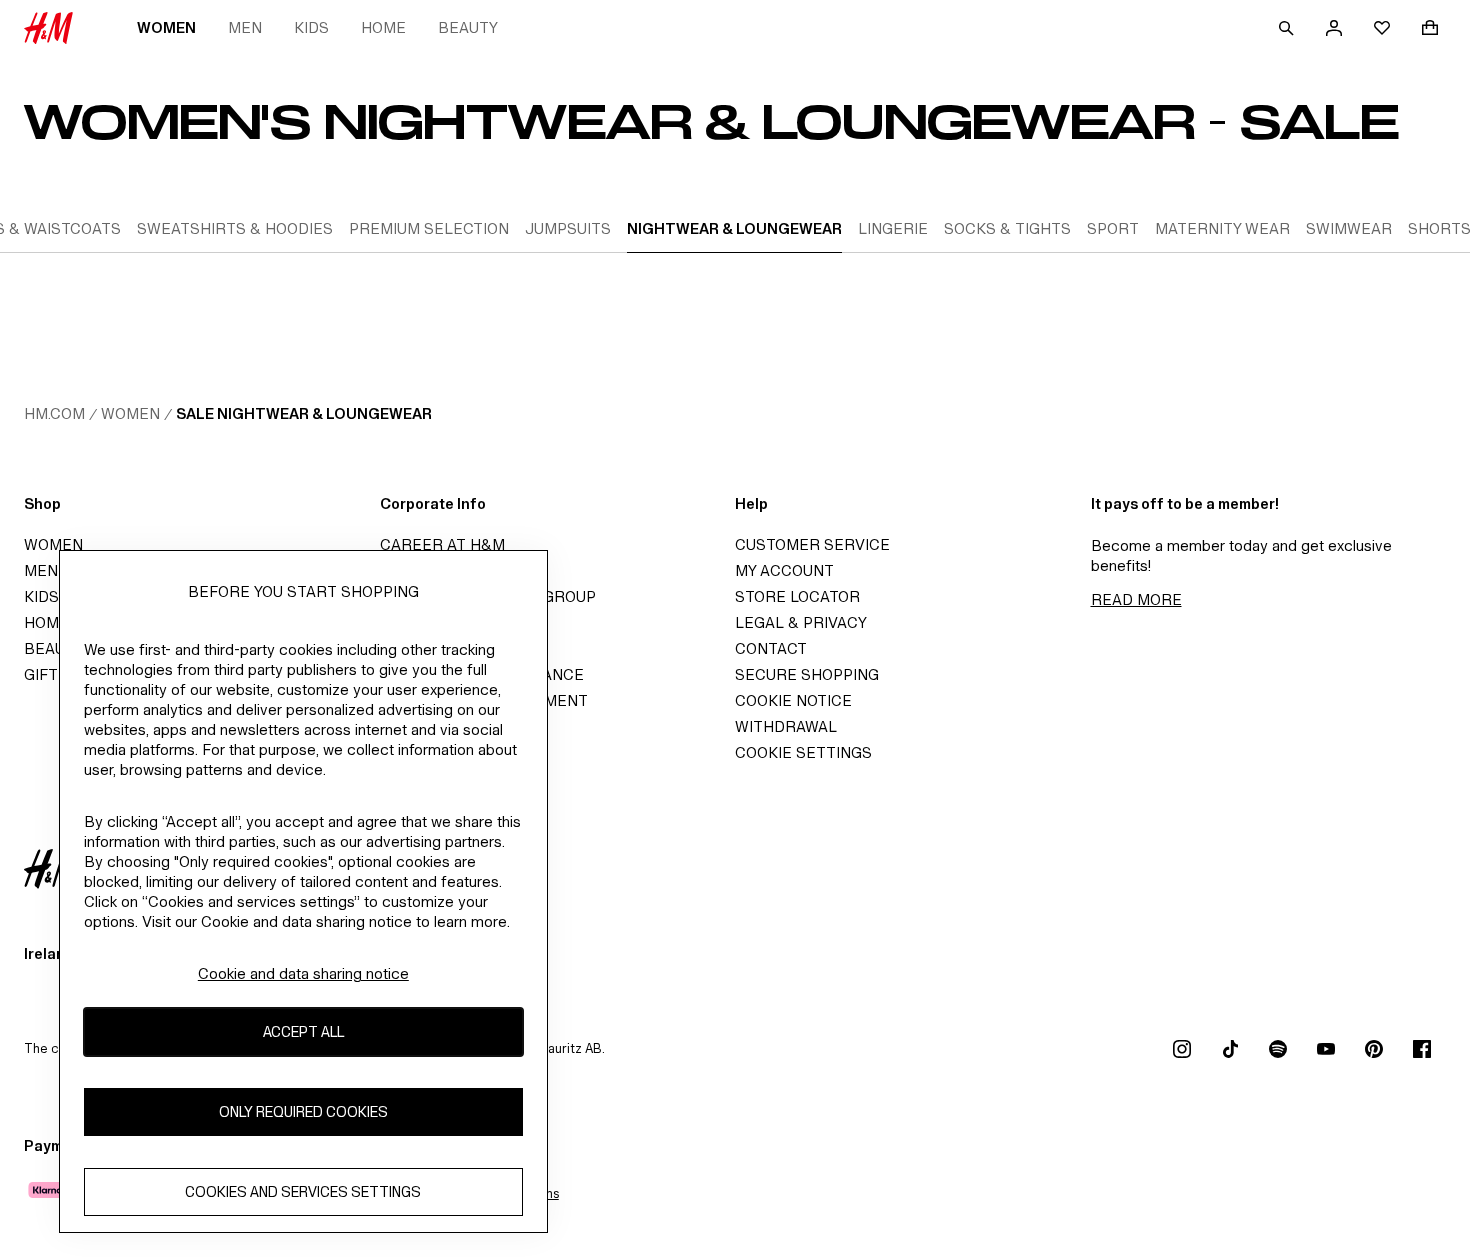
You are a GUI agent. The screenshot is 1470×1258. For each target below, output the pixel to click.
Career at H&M (442, 544)
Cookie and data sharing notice (303, 973)
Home (383, 27)
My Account (784, 570)
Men (245, 27)
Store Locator (797, 596)
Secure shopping (807, 674)
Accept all (303, 1031)
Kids (311, 27)
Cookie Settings (803, 752)
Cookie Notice (793, 700)
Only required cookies (303, 1111)
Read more (1136, 599)
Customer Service (812, 544)
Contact (771, 648)
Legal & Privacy (801, 622)
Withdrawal (786, 726)
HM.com (54, 413)
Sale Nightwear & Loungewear (304, 413)
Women (166, 27)
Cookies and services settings (303, 1191)
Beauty (468, 27)
